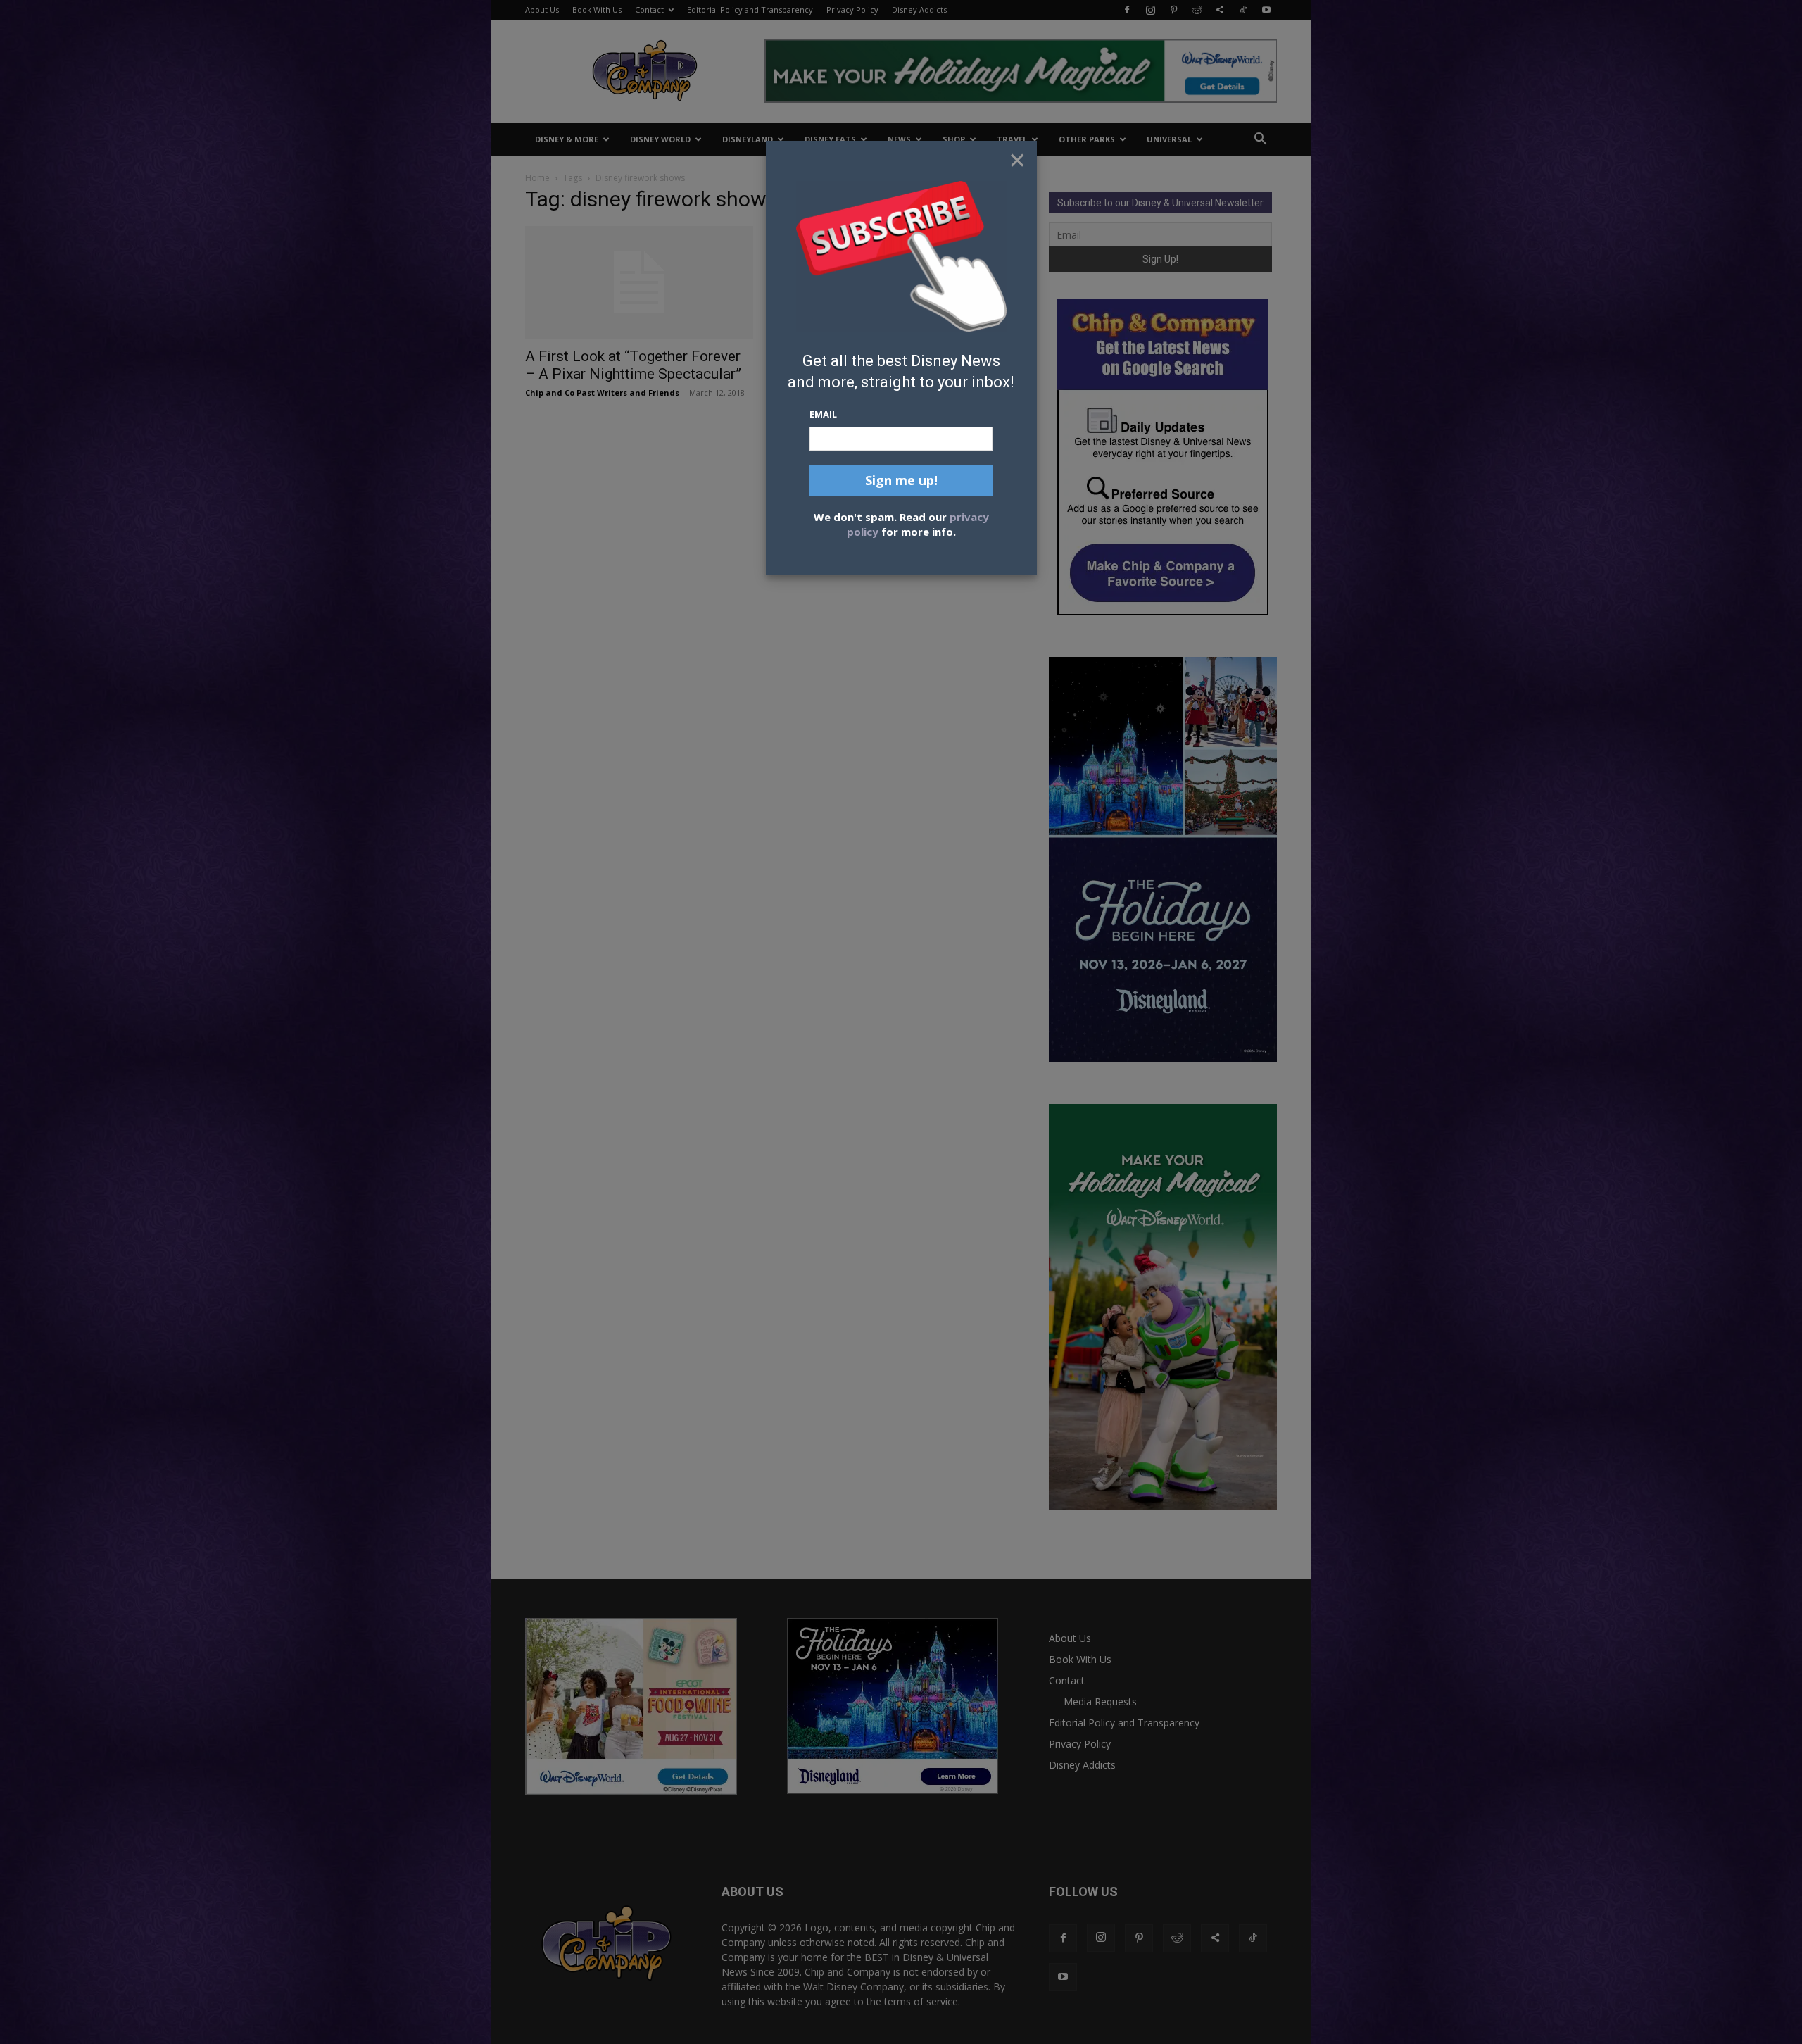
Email (823, 414)
